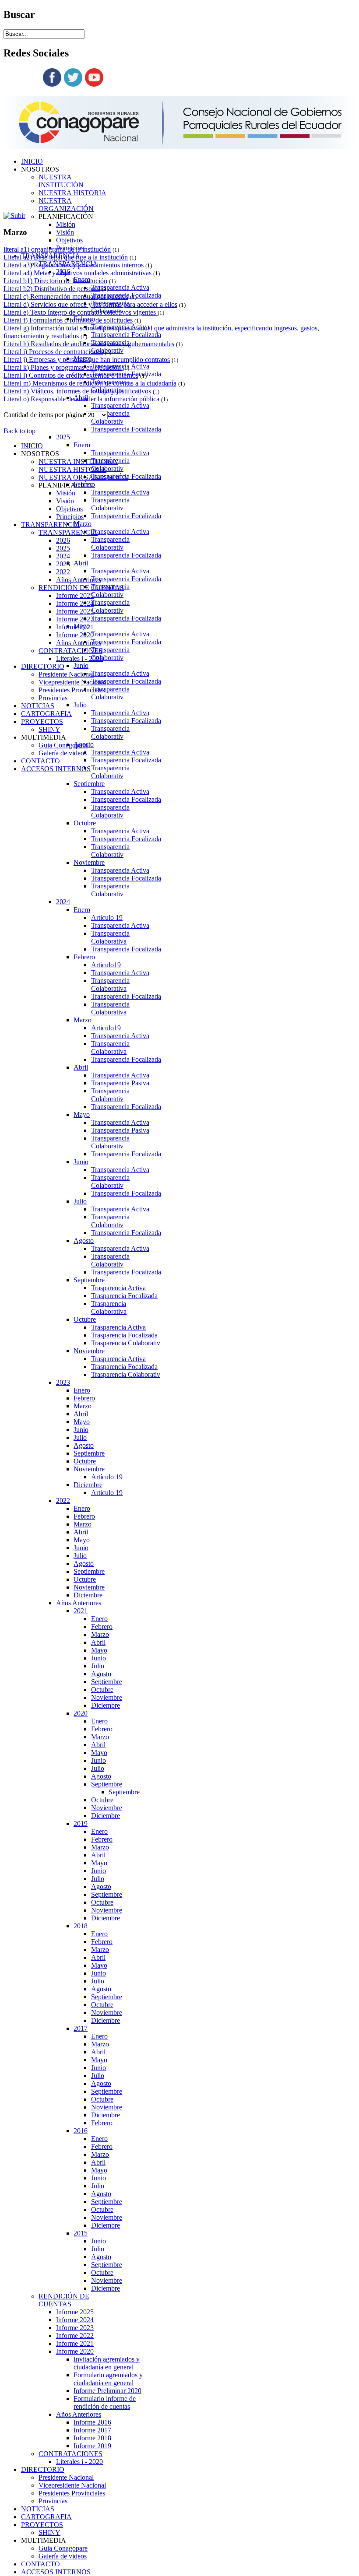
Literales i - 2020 (79, 2462)
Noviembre (89, 862)
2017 (81, 2028)
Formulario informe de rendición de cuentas (105, 2402)
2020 (81, 1713)
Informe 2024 (75, 2320)
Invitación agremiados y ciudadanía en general (107, 2363)
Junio (81, 665)
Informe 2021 (75, 2343)
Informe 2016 (92, 2422)
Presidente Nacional (66, 2477)
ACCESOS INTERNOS (56, 2572)
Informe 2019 (92, 2446)
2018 (81, 1926)
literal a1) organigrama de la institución (57, 249)
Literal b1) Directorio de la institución (55, 281)
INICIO (32, 161)
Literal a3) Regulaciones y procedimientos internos (74, 265)
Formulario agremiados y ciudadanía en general (108, 2379)
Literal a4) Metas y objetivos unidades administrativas (77, 273)
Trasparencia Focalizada (124, 1296)
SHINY (49, 2532)
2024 (63, 902)
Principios (70, 517)
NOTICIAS (38, 2509)
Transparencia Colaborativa (110, 937)
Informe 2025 (75, 2312)
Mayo (82, 1114)
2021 (81, 1611)
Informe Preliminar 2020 (107, 2391)
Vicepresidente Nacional (72, 2485)
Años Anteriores (79, 1603)
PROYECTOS (42, 2525)
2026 (63, 540)
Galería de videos (63, 2556)
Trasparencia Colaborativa (109, 1307)
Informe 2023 (75, 2328)
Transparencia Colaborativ (110, 417)
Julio (80, 705)
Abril (81, 563)
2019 (81, 1823)
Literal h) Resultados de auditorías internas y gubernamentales (89, 344)
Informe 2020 (75, 2351)
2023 (63, 1382)
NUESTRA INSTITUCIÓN (61, 181)
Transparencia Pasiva (120, 1083)
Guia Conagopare (63, 2548)
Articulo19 (106, 965)
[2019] (14, 216)
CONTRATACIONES (70, 2454)
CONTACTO (40, 2564)
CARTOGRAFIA (46, 2517)
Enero (82, 445)
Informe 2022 (75, 2336)
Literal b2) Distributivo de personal (52, 289)
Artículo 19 (107, 1477)
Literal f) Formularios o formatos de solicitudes (68, 320)
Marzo (83, 524)
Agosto (84, 1241)
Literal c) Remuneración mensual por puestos (66, 297)
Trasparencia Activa (118, 1288)
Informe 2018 (92, 2438)
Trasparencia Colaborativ (126, 1343)
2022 (63, 1500)
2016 (81, 2131)
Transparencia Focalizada (126, 335)
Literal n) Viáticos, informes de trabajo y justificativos (77, 391)
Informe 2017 (92, 2430)
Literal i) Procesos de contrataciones (53, 352)
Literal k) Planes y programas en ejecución (63, 367)
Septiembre (89, 784)
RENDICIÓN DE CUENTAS (64, 2300)
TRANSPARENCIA (51, 525)
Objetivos (69, 240)
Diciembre (88, 1485)
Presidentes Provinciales (72, 2493)
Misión (66, 224)
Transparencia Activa (120, 287)
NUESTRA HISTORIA (72, 193)
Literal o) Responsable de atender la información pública (81, 399)
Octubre (85, 823)
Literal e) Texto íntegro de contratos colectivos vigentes (81, 312)
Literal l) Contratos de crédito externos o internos (71, 375)
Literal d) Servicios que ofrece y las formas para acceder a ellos (90, 304)
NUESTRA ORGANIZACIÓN (66, 205)
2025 (63, 437)
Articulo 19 (107, 918)
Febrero (84, 957)
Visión (65, 232)
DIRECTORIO (43, 2469)
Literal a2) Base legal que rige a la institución (66, 257)
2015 (81, 2233)
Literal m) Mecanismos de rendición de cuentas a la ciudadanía (90, 383)
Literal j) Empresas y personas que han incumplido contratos (87, 360)
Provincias (53, 2501)
